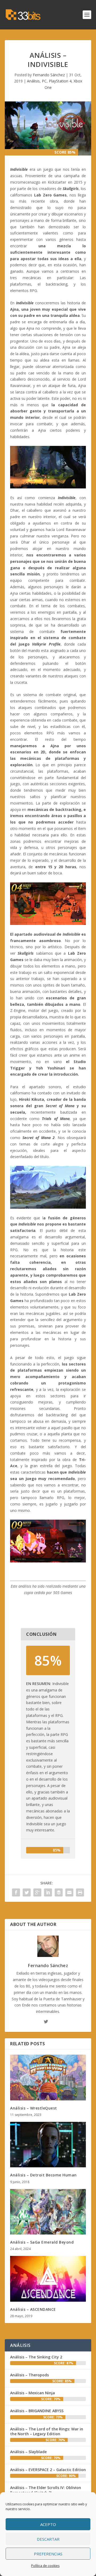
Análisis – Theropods (29, 2375)
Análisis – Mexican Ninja (33, 2393)
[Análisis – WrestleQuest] (48, 2077)
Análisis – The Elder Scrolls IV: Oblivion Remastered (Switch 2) (46, 2490)
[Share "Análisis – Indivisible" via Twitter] (27, 1892)
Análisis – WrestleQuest (34, 2108)
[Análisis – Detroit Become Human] (48, 2145)
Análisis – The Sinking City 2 (36, 2357)
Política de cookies (45, 2566)
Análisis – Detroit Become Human (43, 2175)
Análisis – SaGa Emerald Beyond (42, 2242)
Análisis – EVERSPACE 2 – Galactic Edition (48, 2470)
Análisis (33, 81)
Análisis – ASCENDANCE (33, 2309)
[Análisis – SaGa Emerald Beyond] (48, 2212)
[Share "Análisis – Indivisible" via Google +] (37, 1892)
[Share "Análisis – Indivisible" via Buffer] (59, 1892)
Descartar (48, 2539)
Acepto (48, 2524)
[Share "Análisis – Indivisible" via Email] (69, 1892)
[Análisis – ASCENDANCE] (48, 2279)
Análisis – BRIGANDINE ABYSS (37, 2411)
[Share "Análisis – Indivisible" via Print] (80, 1892)
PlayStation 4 (60, 81)
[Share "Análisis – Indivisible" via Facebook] (16, 1892)
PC (44, 81)
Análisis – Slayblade (28, 2452)
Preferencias (48, 2554)
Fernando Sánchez (49, 75)
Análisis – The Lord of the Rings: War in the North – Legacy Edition (47, 2431)
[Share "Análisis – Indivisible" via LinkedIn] (48, 1892)
